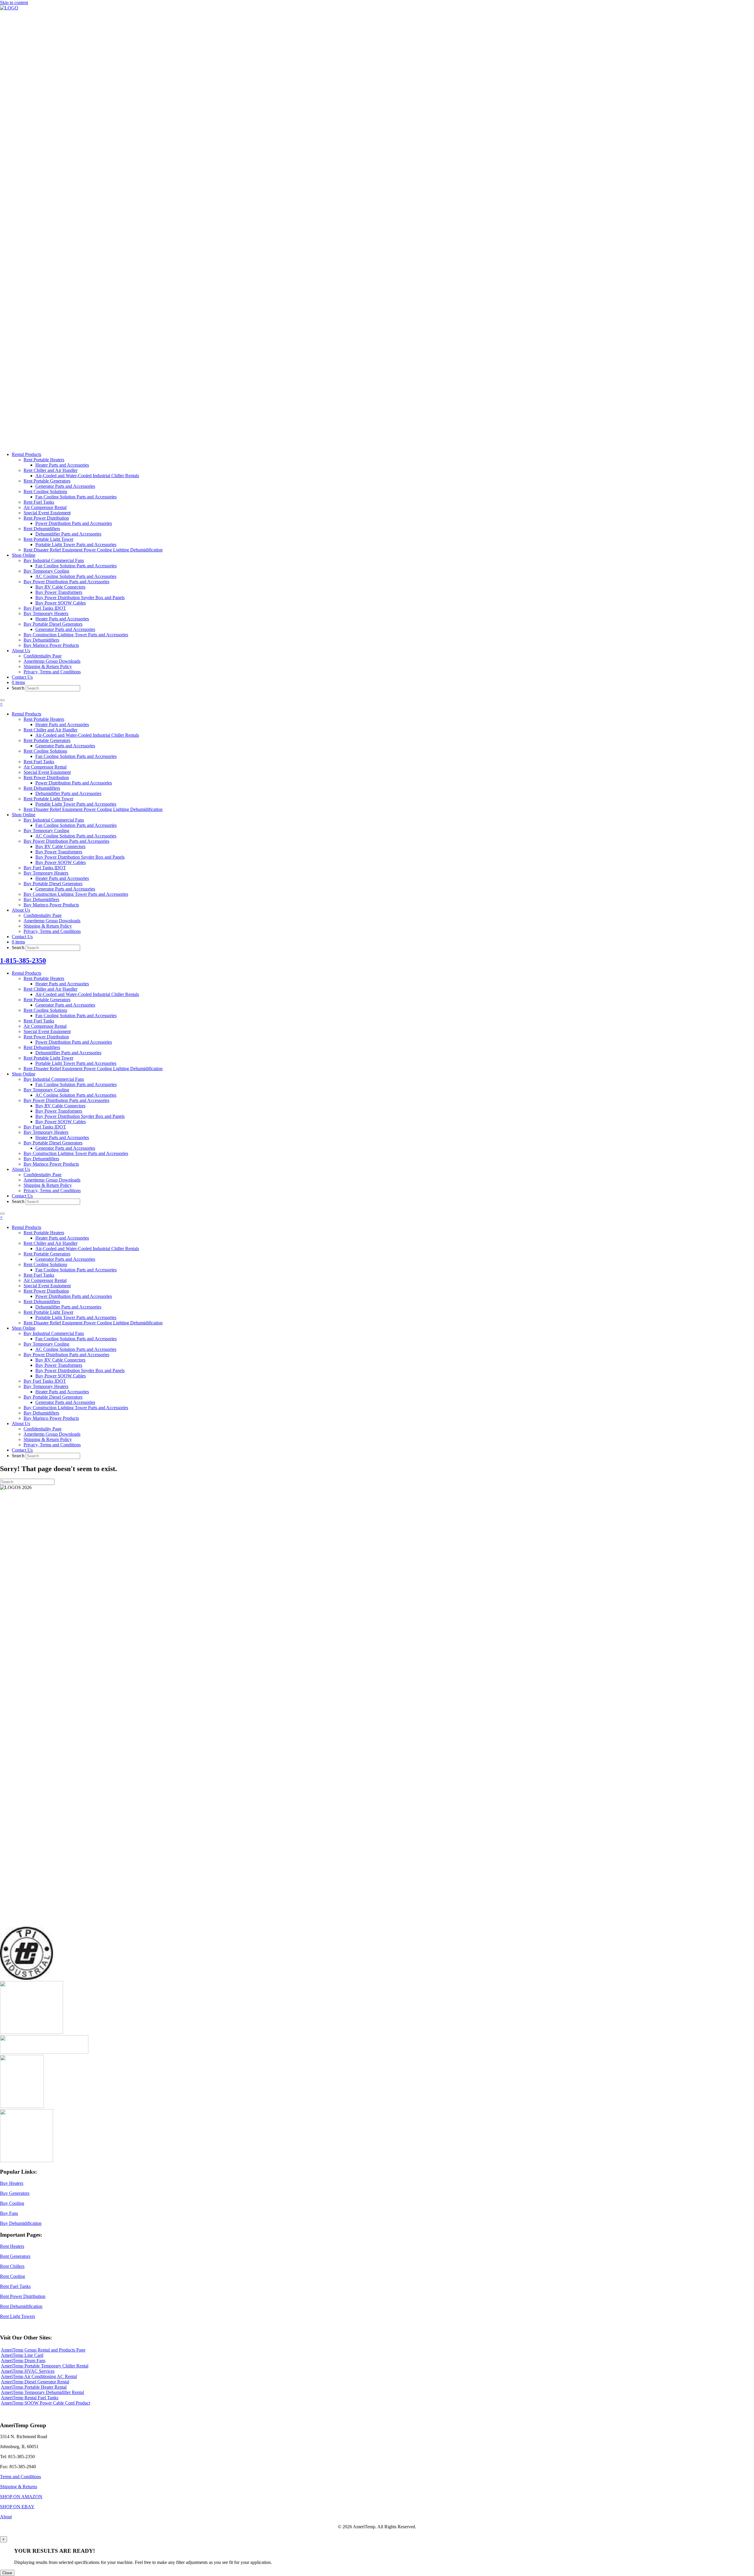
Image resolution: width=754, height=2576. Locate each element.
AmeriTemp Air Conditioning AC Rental (39, 2376)
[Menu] (2, 700)
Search (19, 688)
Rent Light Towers (18, 2316)
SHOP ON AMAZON (21, 2497)
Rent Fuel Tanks (15, 2286)
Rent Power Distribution (23, 2296)
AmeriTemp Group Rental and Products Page (43, 2350)
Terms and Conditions (20, 2477)
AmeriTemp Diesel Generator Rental (35, 2382)
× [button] (1, 704)
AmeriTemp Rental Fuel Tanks (30, 2398)
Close (7, 2573)
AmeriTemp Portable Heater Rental (34, 2387)
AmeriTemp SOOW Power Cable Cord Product (46, 2403)
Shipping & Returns (19, 2487)
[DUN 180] (32, 2032)
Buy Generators (15, 2193)
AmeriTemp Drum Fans (23, 2361)
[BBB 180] (44, 2052)
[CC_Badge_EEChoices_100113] (27, 2161)
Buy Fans (9, 2213)
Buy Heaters (12, 2183)
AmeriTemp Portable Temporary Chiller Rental (45, 2366)
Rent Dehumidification (21, 2306)
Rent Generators (15, 2256)
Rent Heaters (12, 2246)
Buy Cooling (12, 2203)
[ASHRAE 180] (22, 2106)
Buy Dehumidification (21, 2223)
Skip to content (14, 3)
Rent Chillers (12, 2266)
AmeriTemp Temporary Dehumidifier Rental (42, 2392)
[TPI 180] (27, 1978)
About (6, 2517)
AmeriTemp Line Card (22, 2355)
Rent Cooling (13, 2276)
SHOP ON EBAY (17, 2507)
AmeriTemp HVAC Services (28, 2371)
